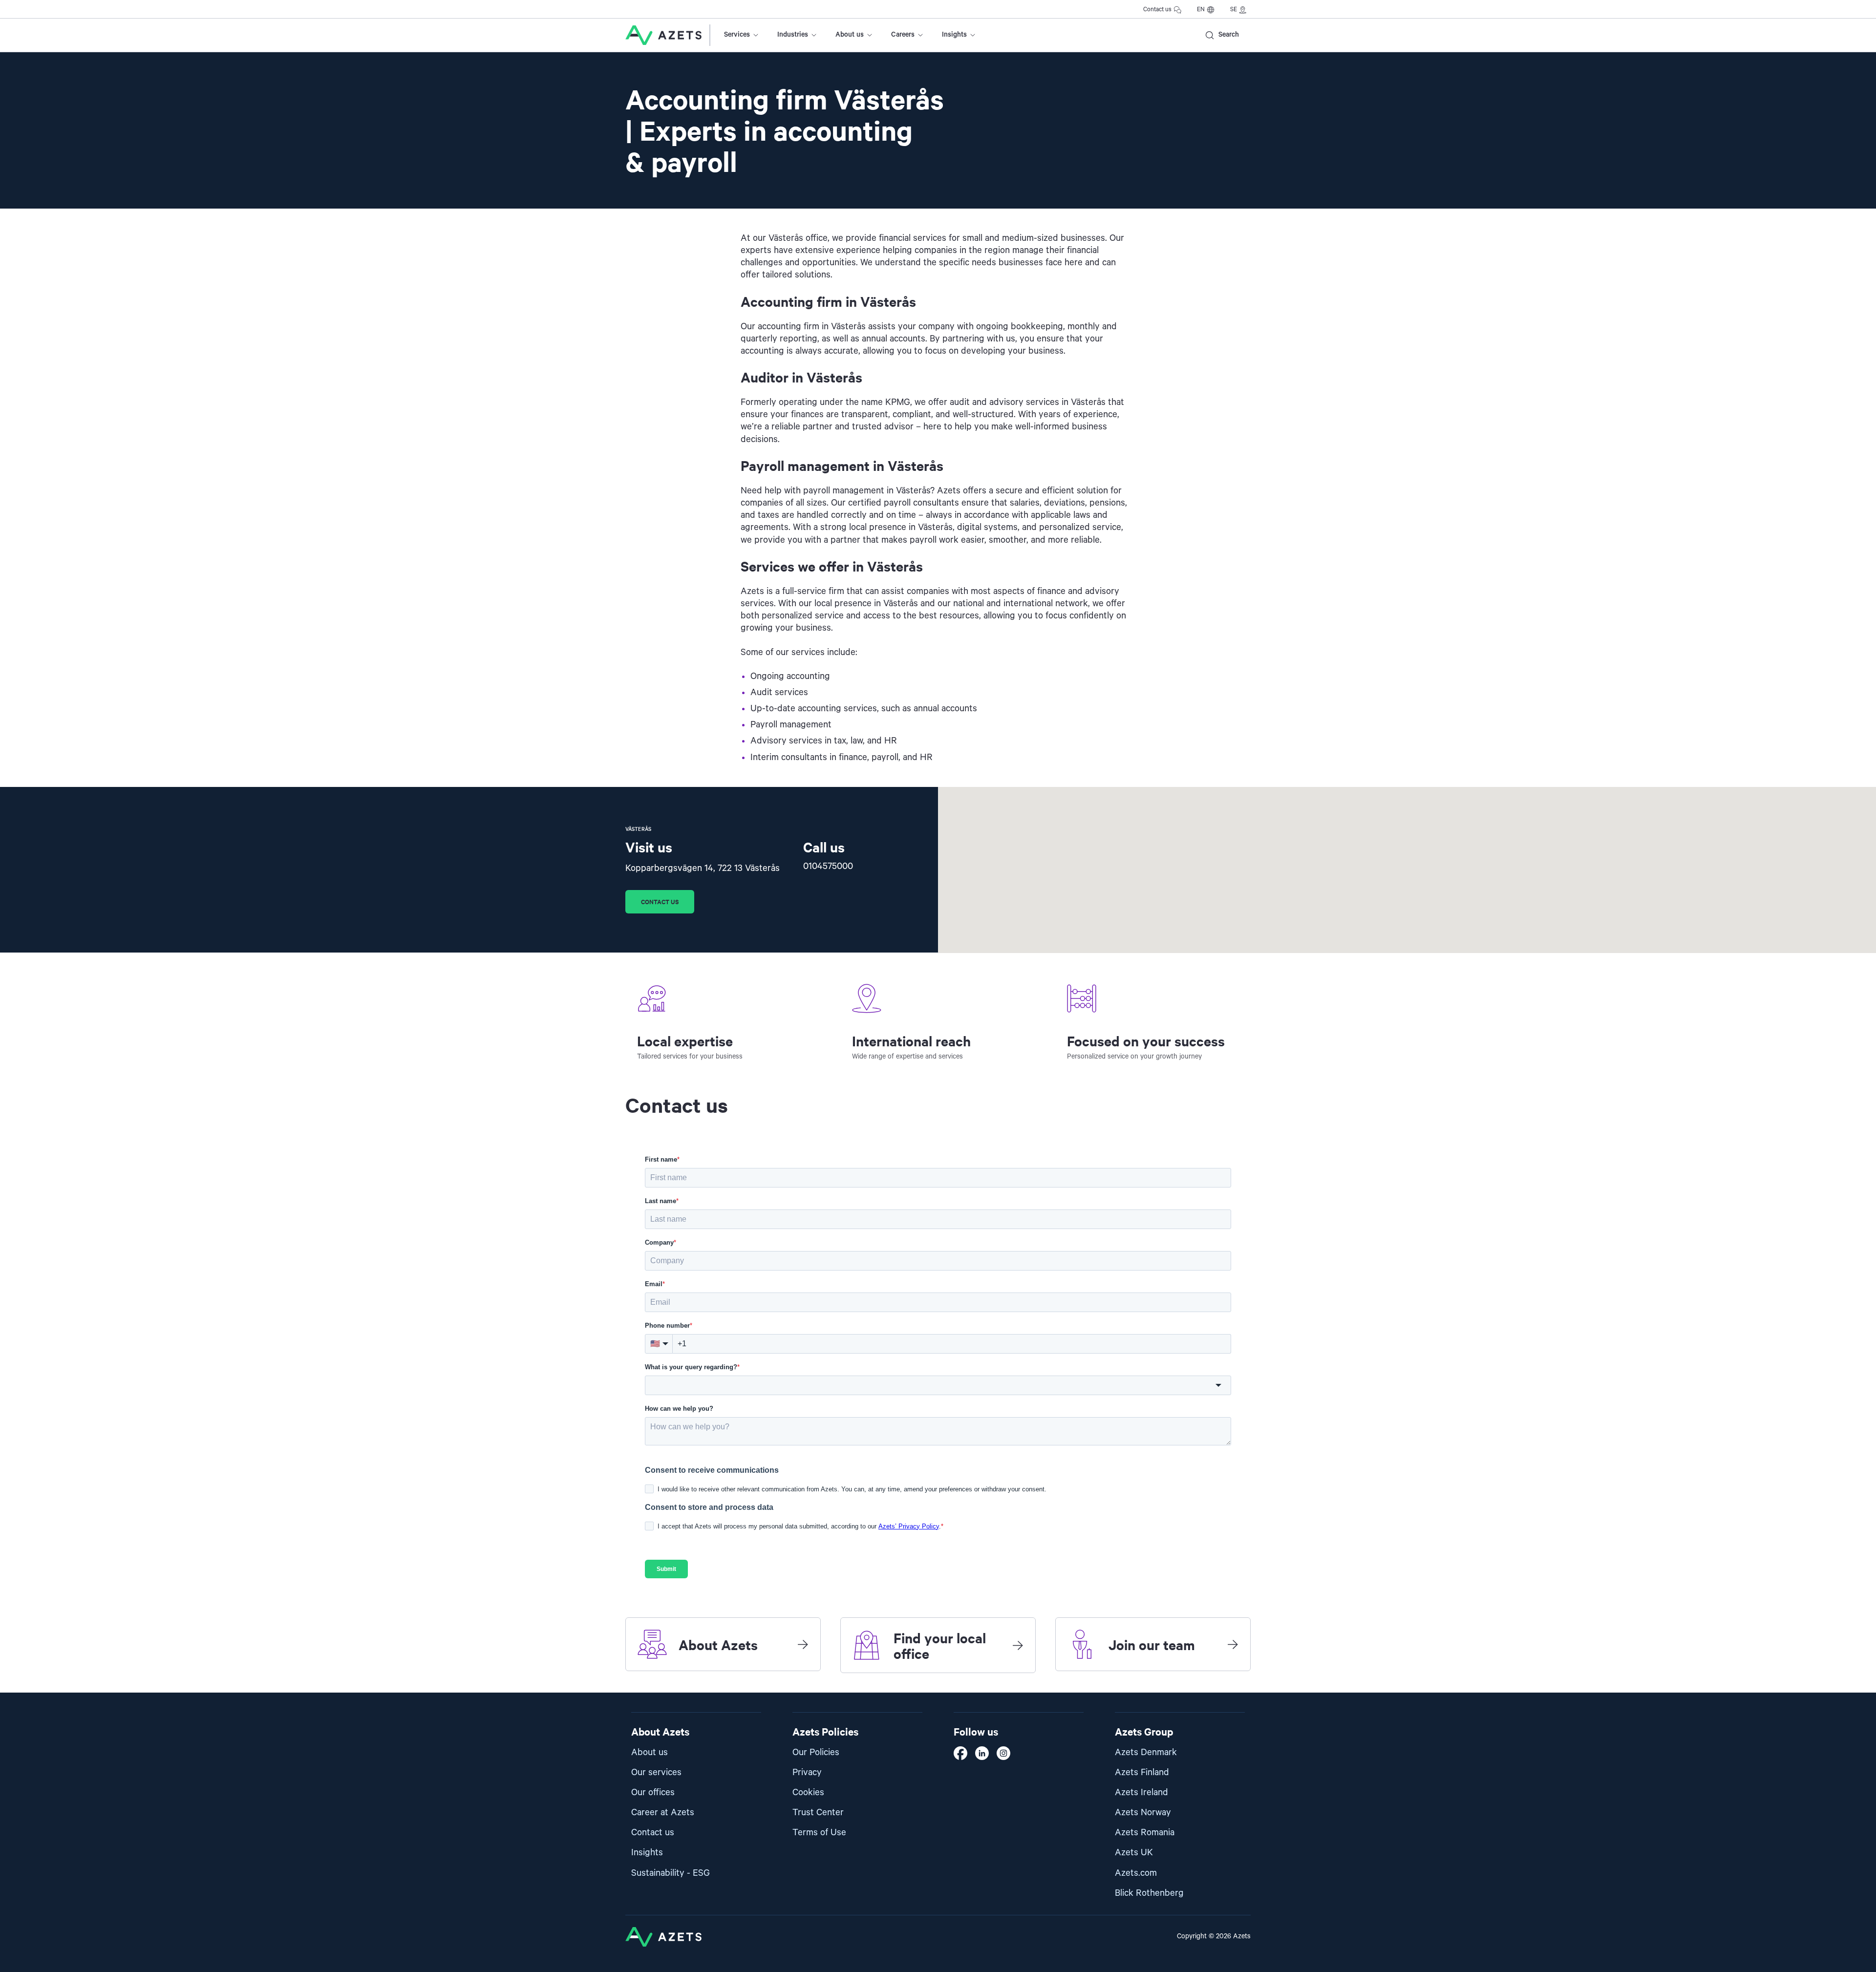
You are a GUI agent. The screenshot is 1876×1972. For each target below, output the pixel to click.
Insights (954, 35)
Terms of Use (819, 1833)
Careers (903, 35)
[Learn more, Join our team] (1233, 1644)
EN (1201, 10)
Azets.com (1136, 1873)
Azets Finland (1142, 1772)
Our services (656, 1772)
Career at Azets (663, 1813)
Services (737, 35)
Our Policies (816, 1752)
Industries (793, 35)
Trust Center (818, 1813)
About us (850, 35)
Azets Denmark (1146, 1752)
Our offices (653, 1792)
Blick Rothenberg (1149, 1893)
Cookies (808, 1792)
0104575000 (828, 866)
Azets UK (1134, 1853)
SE (1234, 10)
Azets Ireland (1141, 1792)
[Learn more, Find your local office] (1018, 1645)
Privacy (807, 1772)
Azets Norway (1143, 1813)
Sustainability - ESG (671, 1873)
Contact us (1157, 10)
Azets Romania (1145, 1833)
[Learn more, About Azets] (803, 1644)
